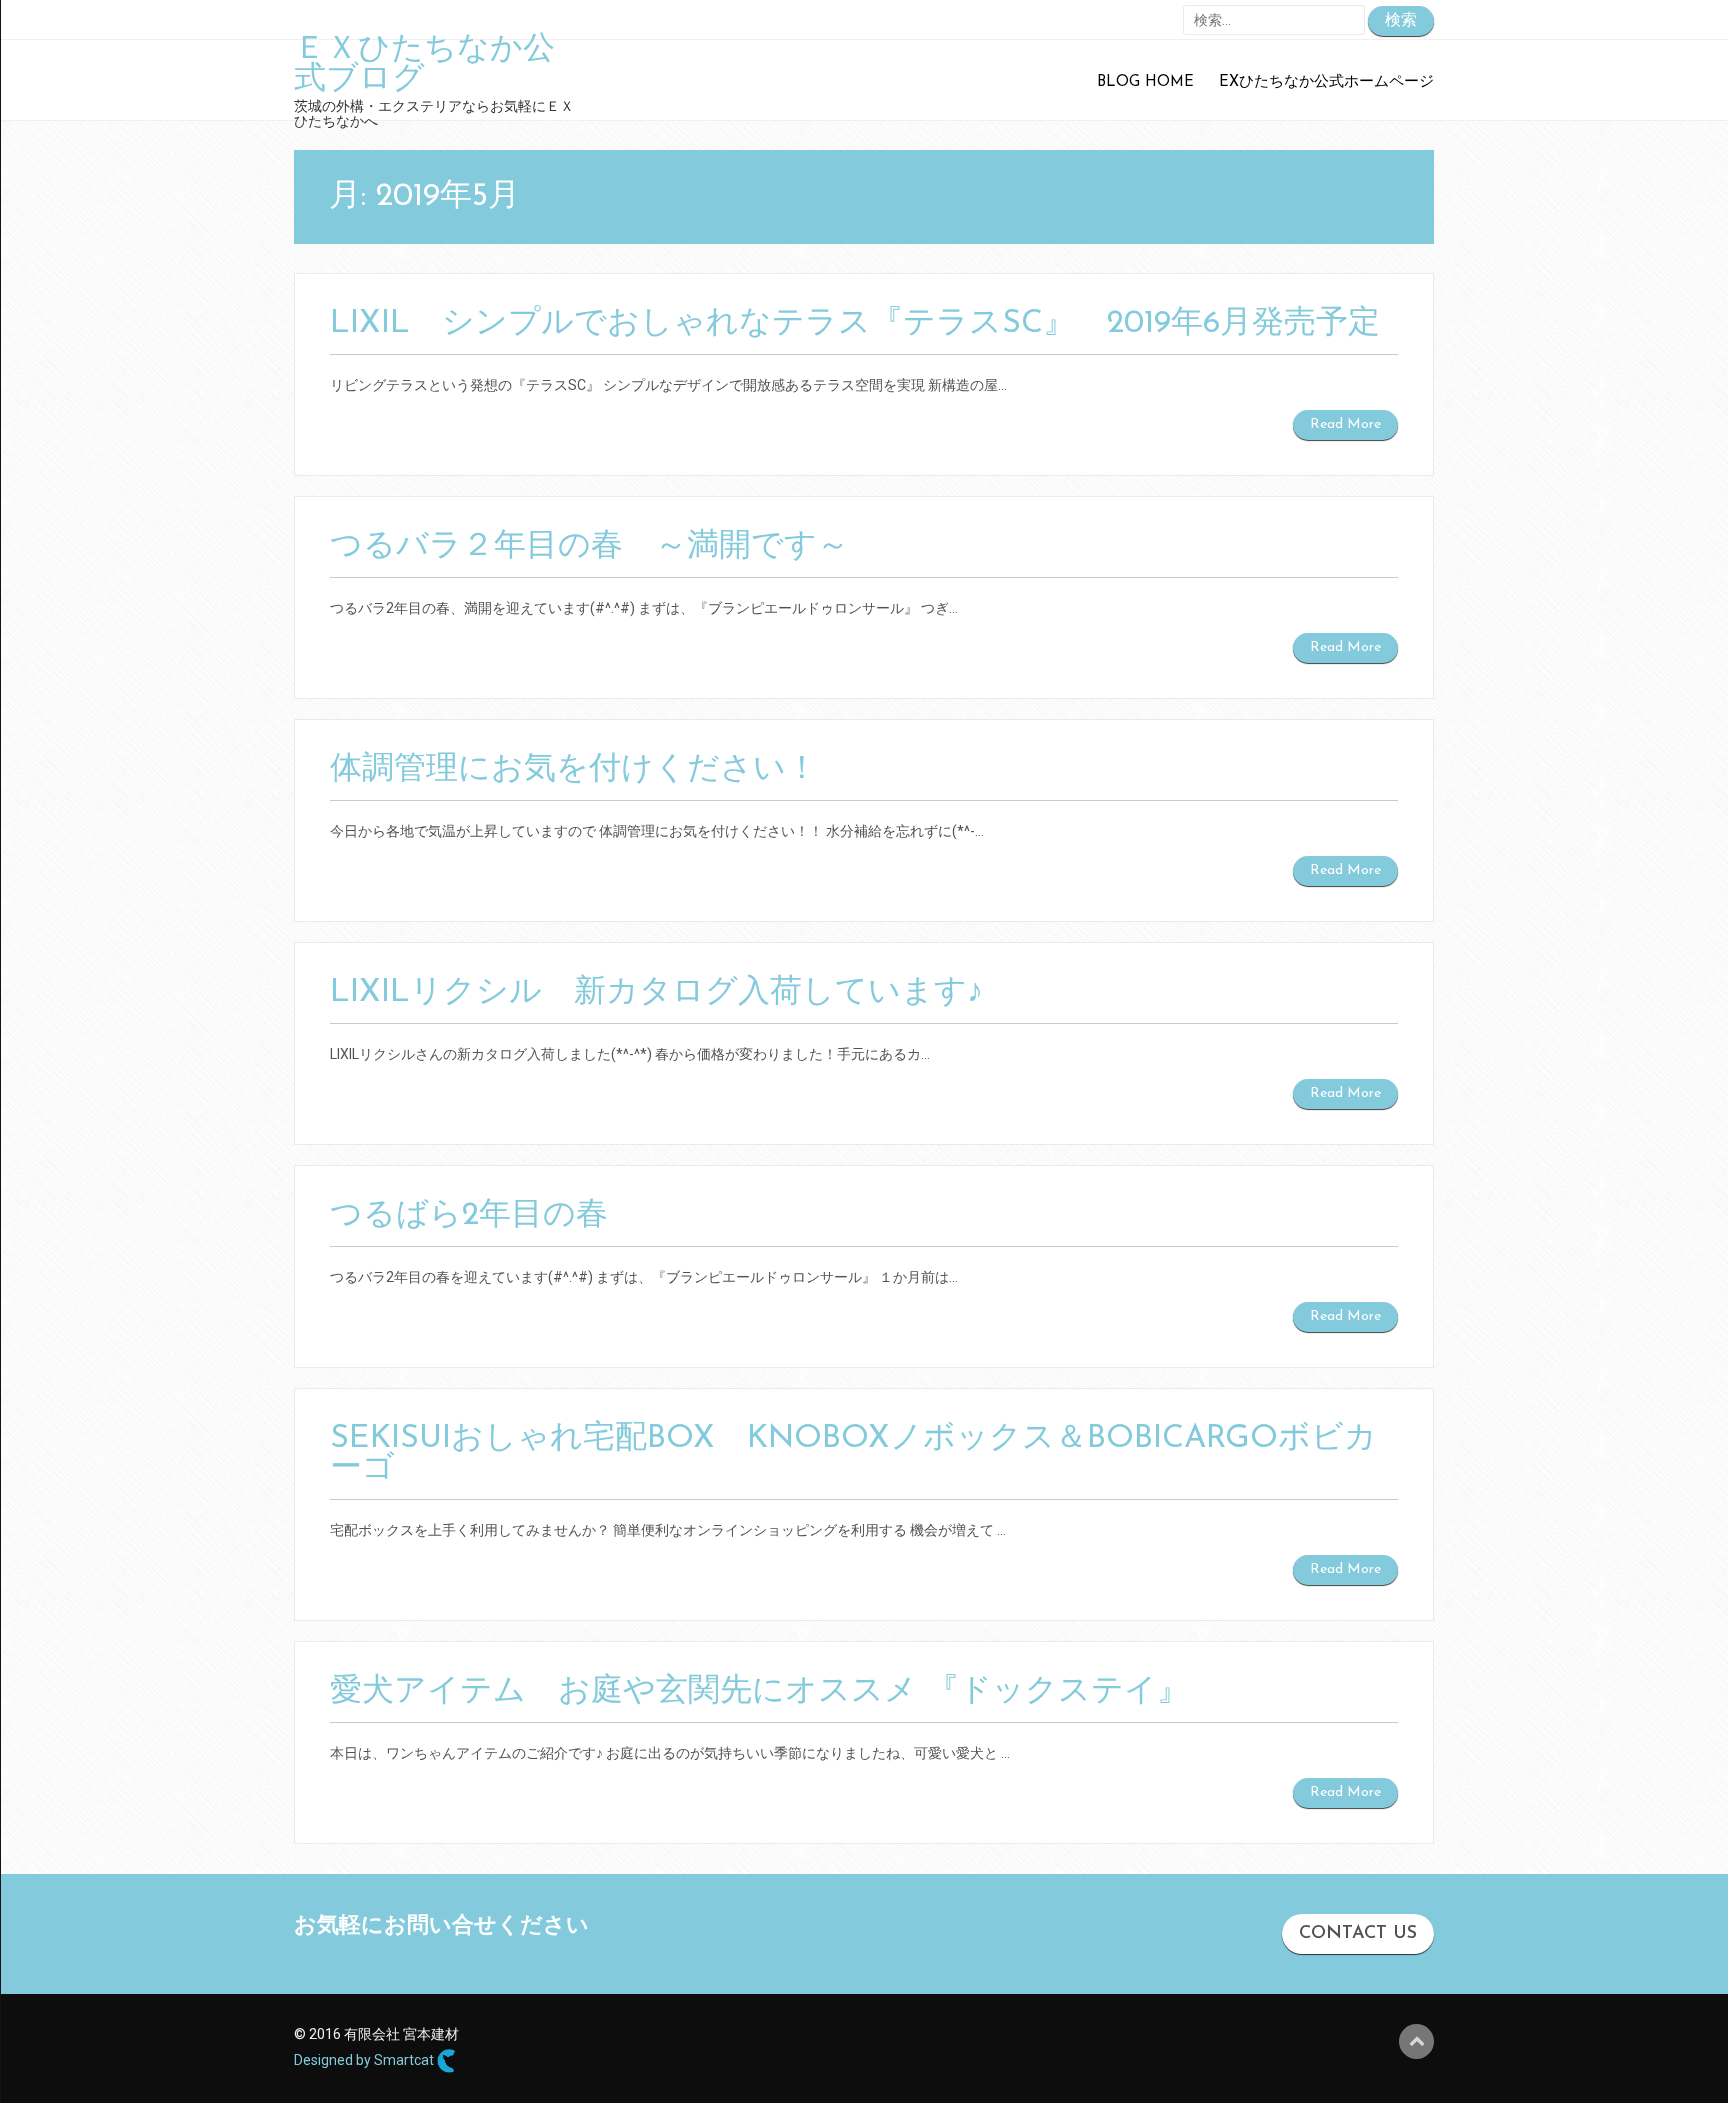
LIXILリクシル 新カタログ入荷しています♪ (656, 993)
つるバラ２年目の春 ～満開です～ (589, 547)
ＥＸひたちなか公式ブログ (424, 65)
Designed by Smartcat (365, 2060)
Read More (1345, 424)
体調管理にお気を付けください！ (574, 770)
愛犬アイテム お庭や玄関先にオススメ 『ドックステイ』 (759, 1692)
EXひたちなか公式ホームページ (1326, 82)
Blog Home (1145, 82)
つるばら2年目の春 (469, 1216)
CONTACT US (1358, 1934)
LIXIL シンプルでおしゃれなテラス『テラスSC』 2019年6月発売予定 (855, 324)
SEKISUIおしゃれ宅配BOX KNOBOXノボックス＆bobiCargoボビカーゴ (853, 1454)
